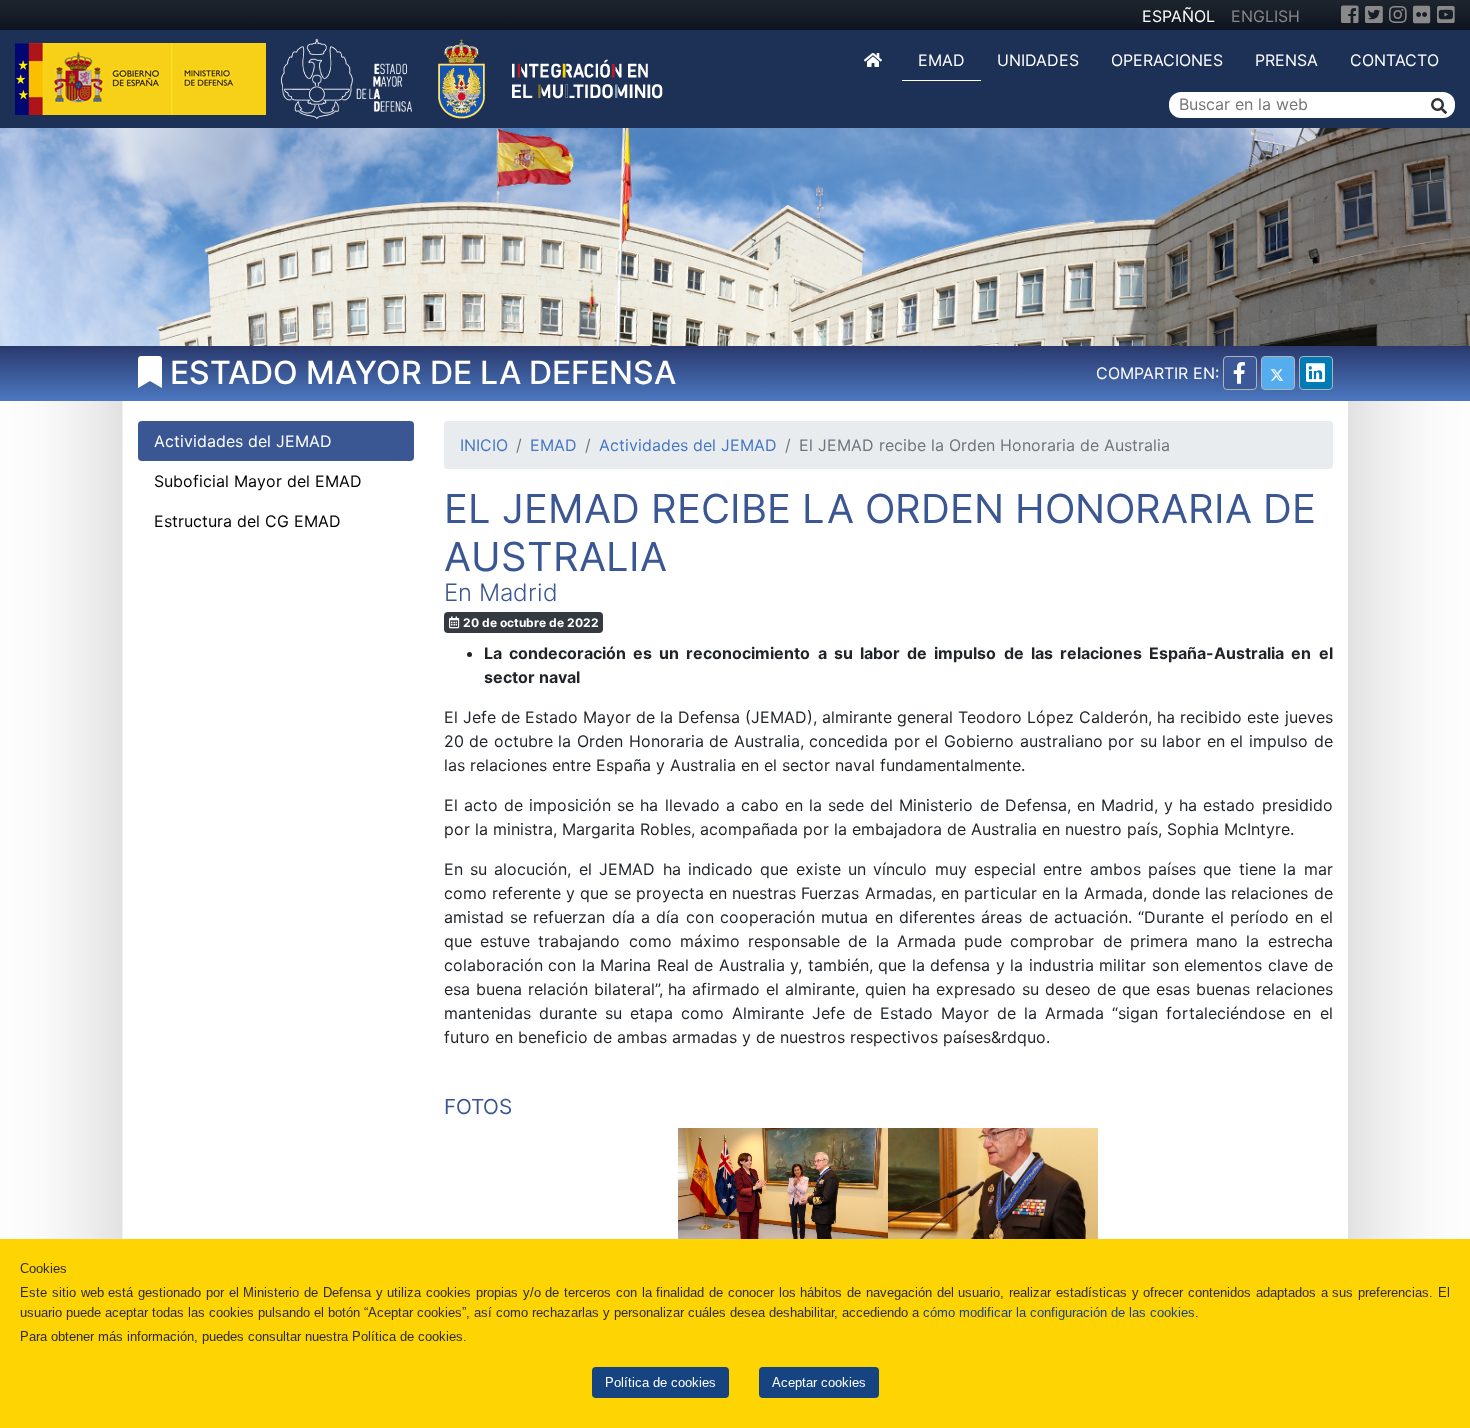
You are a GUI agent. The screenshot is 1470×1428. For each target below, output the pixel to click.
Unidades (1038, 60)
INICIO (484, 445)
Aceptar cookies (819, 1382)
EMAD (941, 60)
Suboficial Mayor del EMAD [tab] (258, 481)
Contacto (1394, 60)
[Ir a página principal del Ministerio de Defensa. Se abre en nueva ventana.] (143, 77)
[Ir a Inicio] (875, 60)
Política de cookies (660, 1382)
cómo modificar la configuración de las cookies (1059, 1312)
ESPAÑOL (1178, 16)
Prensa (1286, 60)
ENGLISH (1265, 16)
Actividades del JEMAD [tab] (243, 441)
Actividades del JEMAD (688, 445)
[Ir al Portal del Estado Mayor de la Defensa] (472, 77)
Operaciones (1167, 60)
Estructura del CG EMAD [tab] (247, 521)
